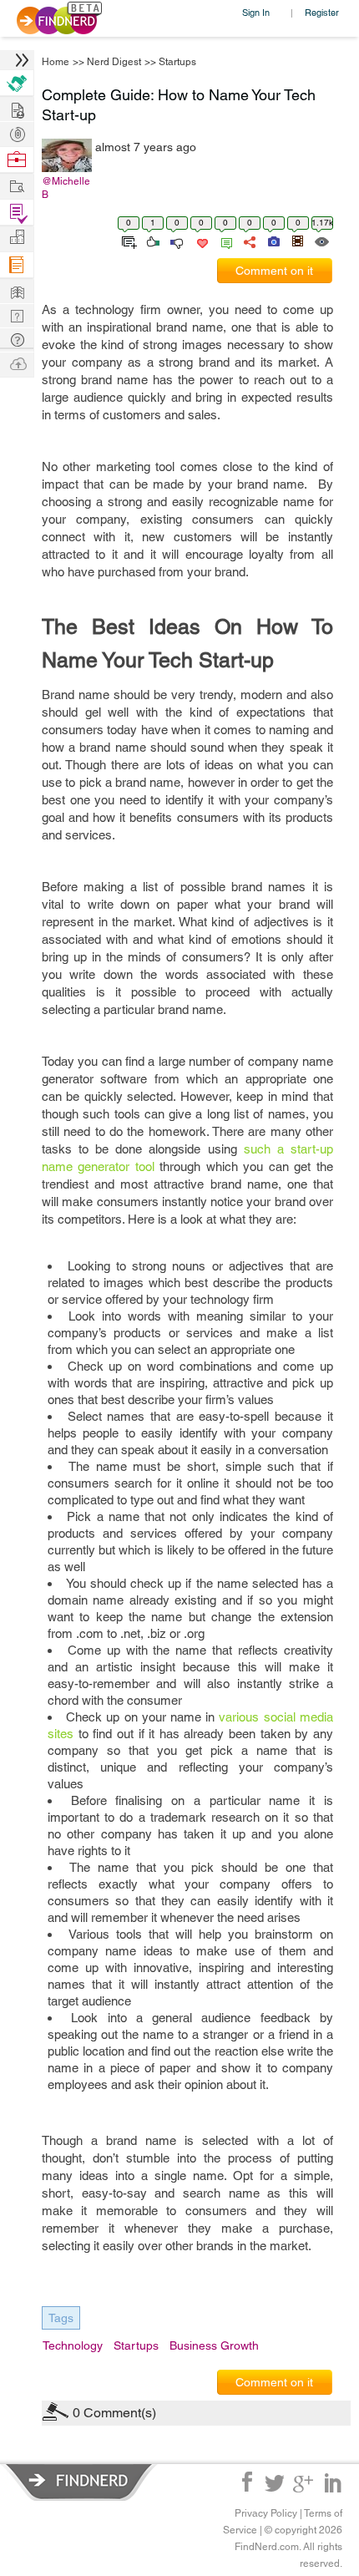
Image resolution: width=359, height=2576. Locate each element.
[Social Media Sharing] (248, 241)
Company (17, 238)
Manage (17, 213)
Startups (177, 62)
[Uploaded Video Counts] (297, 241)
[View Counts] (321, 241)
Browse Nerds (17, 132)
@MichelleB (66, 188)
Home (56, 62)
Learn (17, 265)
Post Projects (17, 108)
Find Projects (17, 185)
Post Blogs (17, 363)
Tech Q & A (17, 314)
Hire (17, 83)
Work (17, 160)
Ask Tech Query (17, 339)
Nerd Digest (114, 62)
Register (322, 12)
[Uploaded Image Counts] (273, 241)
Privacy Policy (266, 2513)
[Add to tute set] (127, 241)
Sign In (256, 12)
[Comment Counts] (224, 241)
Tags (61, 2318)
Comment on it (274, 271)
